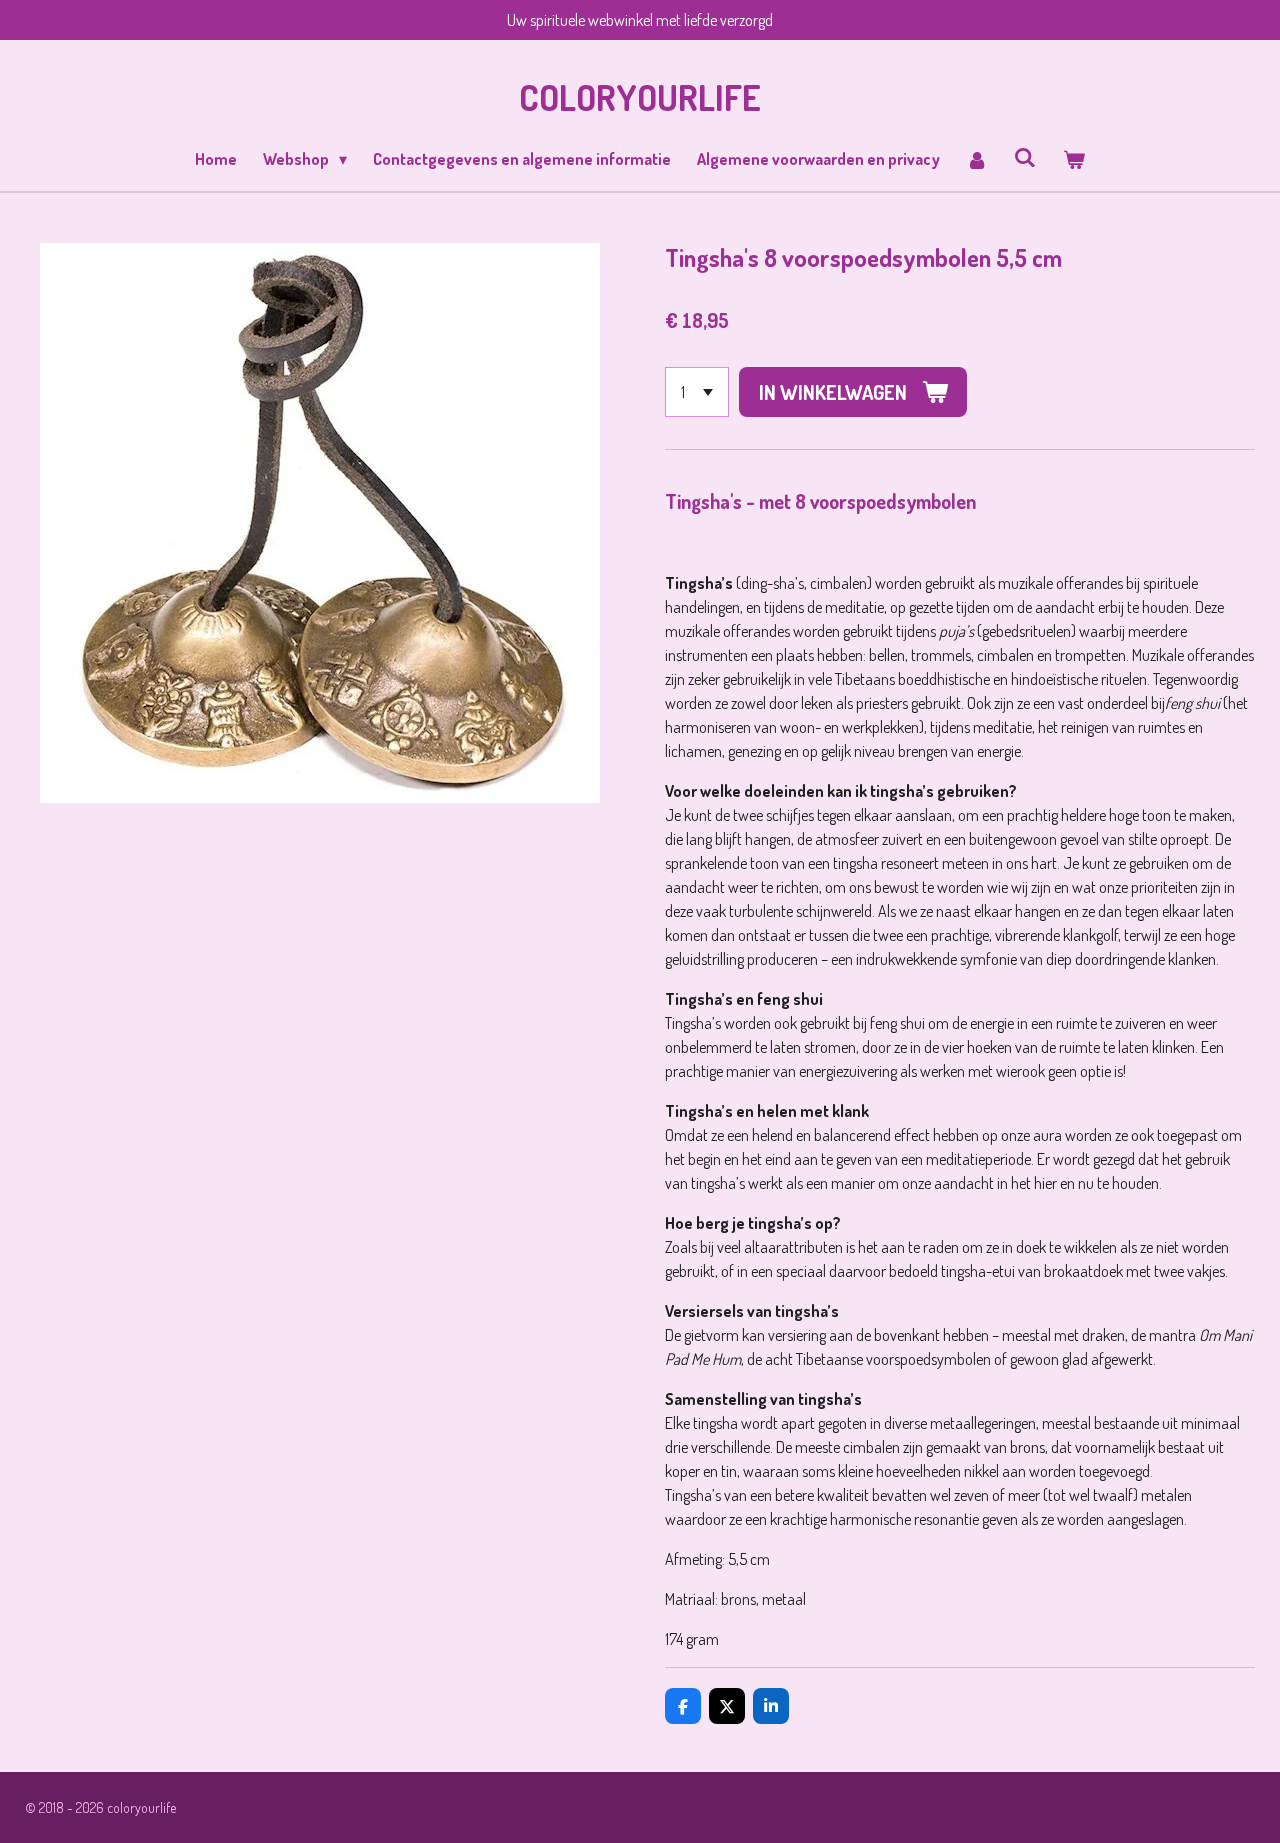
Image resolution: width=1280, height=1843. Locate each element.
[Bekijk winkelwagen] (1073, 159)
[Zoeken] (1025, 157)
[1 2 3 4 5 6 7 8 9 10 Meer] (697, 392)
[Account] (977, 159)
